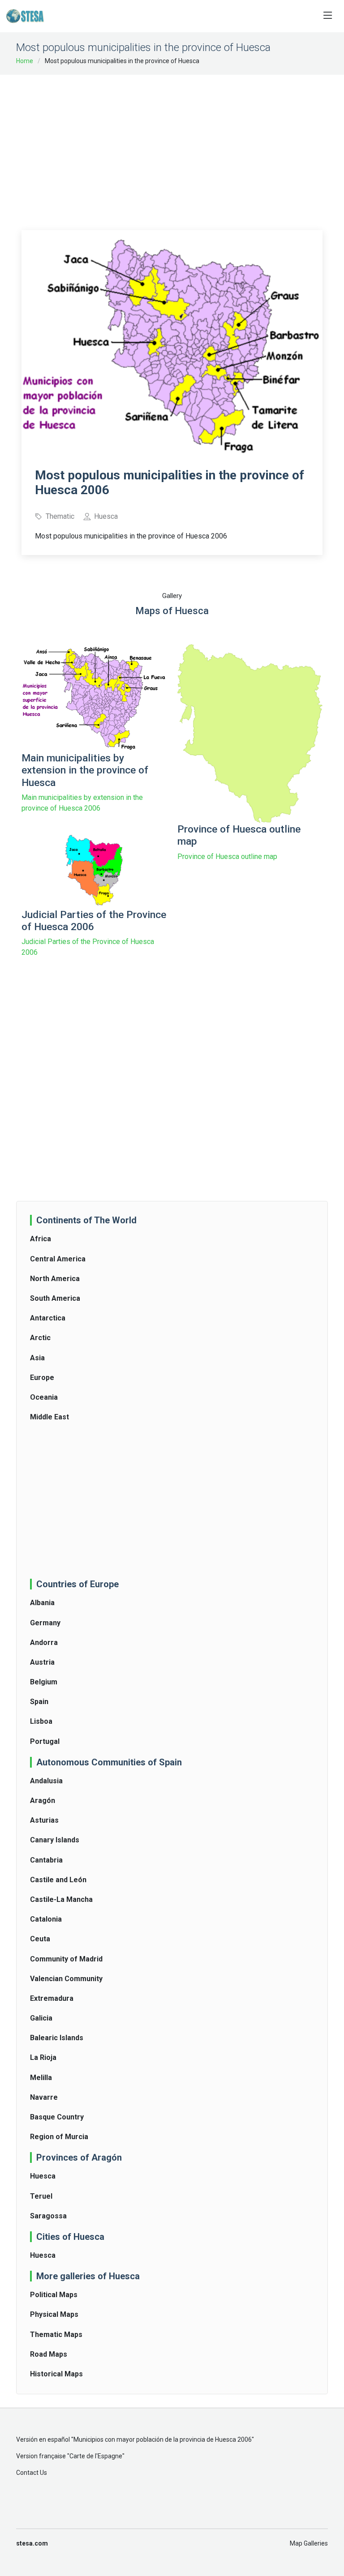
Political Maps (54, 2295)
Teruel (41, 2196)
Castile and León (58, 1880)
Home (25, 61)
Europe (42, 1378)
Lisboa (41, 1721)
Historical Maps (56, 2374)
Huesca (43, 2176)
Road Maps (49, 2354)
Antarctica (48, 1318)
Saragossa (48, 2216)
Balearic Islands (57, 2038)
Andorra (44, 1643)
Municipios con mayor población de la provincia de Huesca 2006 (163, 2439)
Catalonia (46, 1919)
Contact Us (32, 2473)
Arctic (40, 1338)
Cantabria (46, 1860)
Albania (42, 1603)
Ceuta (40, 1939)
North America (55, 1279)
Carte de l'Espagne (96, 2456)
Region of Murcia (59, 2137)
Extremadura (52, 1998)
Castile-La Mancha (61, 1899)
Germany (45, 1623)
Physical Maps (54, 2314)
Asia (37, 1358)
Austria (42, 1662)
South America (55, 1298)
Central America (58, 1259)
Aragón (43, 1801)
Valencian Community (66, 1979)
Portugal (45, 1741)
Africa (41, 1239)
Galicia (41, 2018)
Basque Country (57, 2117)
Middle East (49, 1417)
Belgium (44, 1682)
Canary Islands (55, 1840)
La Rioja (43, 2057)
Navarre (44, 2097)
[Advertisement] (183, 146)
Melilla (41, 2078)
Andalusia (46, 1781)
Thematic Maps (56, 2335)
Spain (39, 1702)
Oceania (44, 1397)
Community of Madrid (66, 1959)
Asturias (44, 1820)
